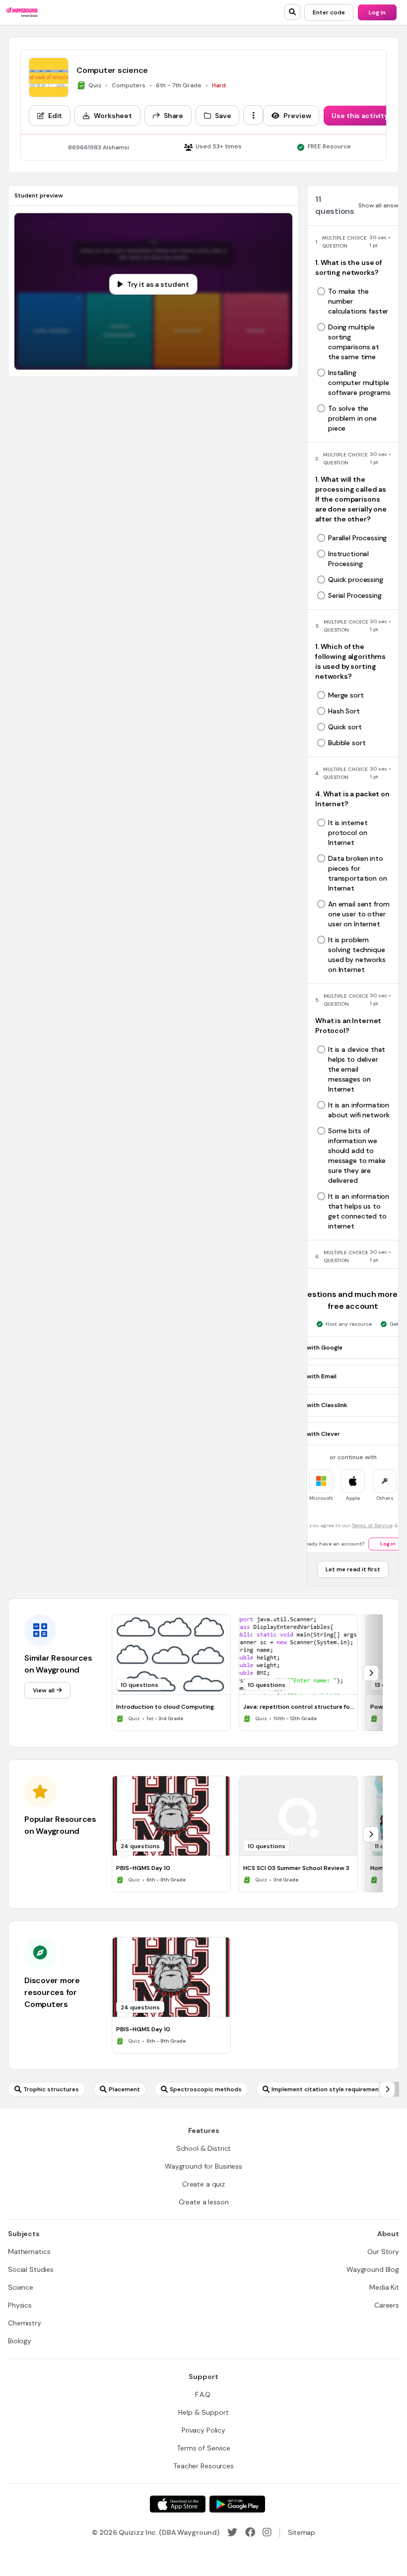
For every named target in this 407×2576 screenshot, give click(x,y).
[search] (292, 12)
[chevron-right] (371, 1673)
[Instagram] (267, 2532)
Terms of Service (372, 1525)
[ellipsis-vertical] (253, 115)
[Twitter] (232, 2532)
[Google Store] (237, 2504)
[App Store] (178, 2504)
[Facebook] (250, 2532)
